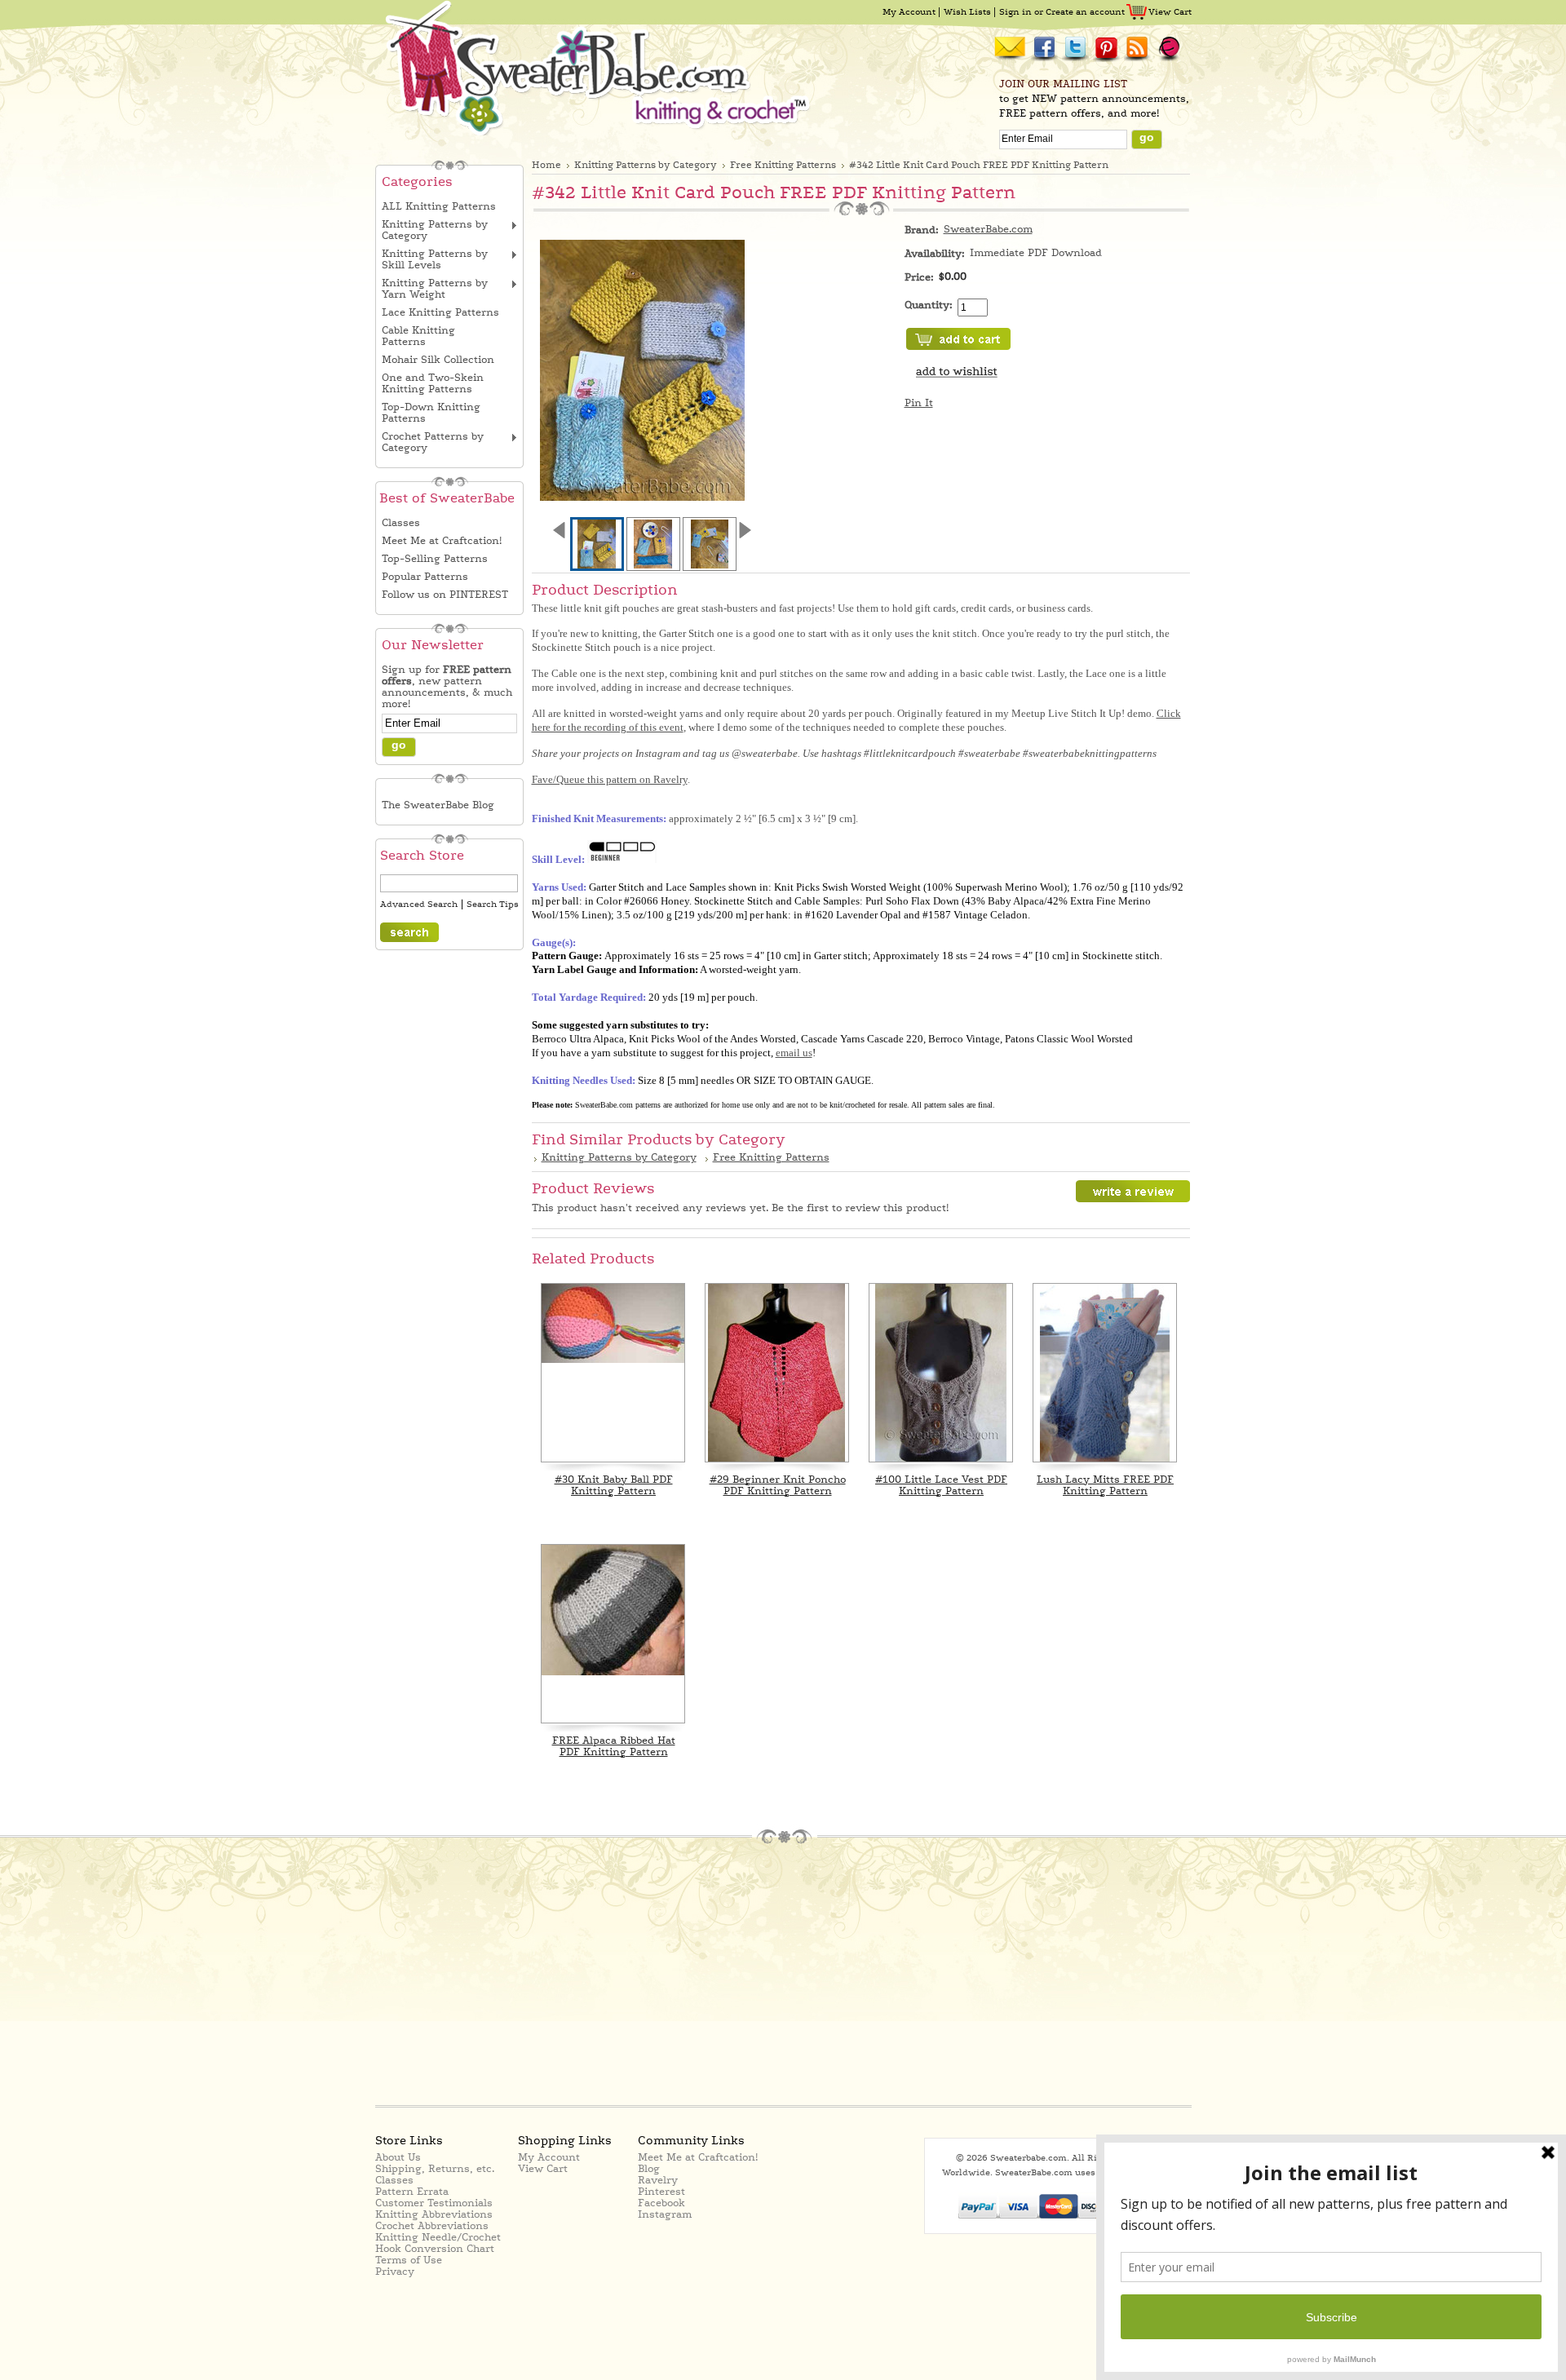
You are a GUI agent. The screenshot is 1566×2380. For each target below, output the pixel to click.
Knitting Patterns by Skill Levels (435, 259)
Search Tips (493, 905)
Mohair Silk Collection (438, 360)
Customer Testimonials (434, 2203)
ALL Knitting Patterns (439, 206)
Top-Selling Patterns (435, 559)
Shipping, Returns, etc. (435, 2169)
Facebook (661, 2203)
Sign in (1015, 12)
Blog (649, 2169)
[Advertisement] (524, 1973)
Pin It (919, 403)
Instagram (665, 2214)
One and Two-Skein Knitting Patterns (433, 383)
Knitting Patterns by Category (435, 230)
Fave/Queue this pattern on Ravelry (610, 779)
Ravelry (658, 2180)
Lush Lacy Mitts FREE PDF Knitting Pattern (1105, 1485)
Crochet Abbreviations (432, 2226)
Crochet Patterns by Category (433, 442)
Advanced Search (419, 905)
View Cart (1170, 12)
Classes (401, 523)
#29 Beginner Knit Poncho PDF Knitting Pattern (778, 1485)
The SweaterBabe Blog (438, 805)
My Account (909, 12)
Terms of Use (409, 2260)
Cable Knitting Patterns (418, 336)
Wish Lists (967, 12)
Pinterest (661, 2192)
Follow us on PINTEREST (445, 595)
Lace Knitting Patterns (440, 312)
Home (546, 165)
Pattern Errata (412, 2192)
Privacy (395, 2272)
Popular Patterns (425, 577)
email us (794, 1053)
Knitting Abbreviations (434, 2214)
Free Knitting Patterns (783, 165)
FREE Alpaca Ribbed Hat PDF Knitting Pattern (614, 1746)
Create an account (1085, 12)
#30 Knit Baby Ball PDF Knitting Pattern (614, 1485)
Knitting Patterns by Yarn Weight (435, 289)
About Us (398, 2157)
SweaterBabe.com (988, 229)
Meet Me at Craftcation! (442, 541)
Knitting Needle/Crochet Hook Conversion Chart (438, 2243)
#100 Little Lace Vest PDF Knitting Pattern (941, 1485)
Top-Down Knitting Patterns (431, 413)
